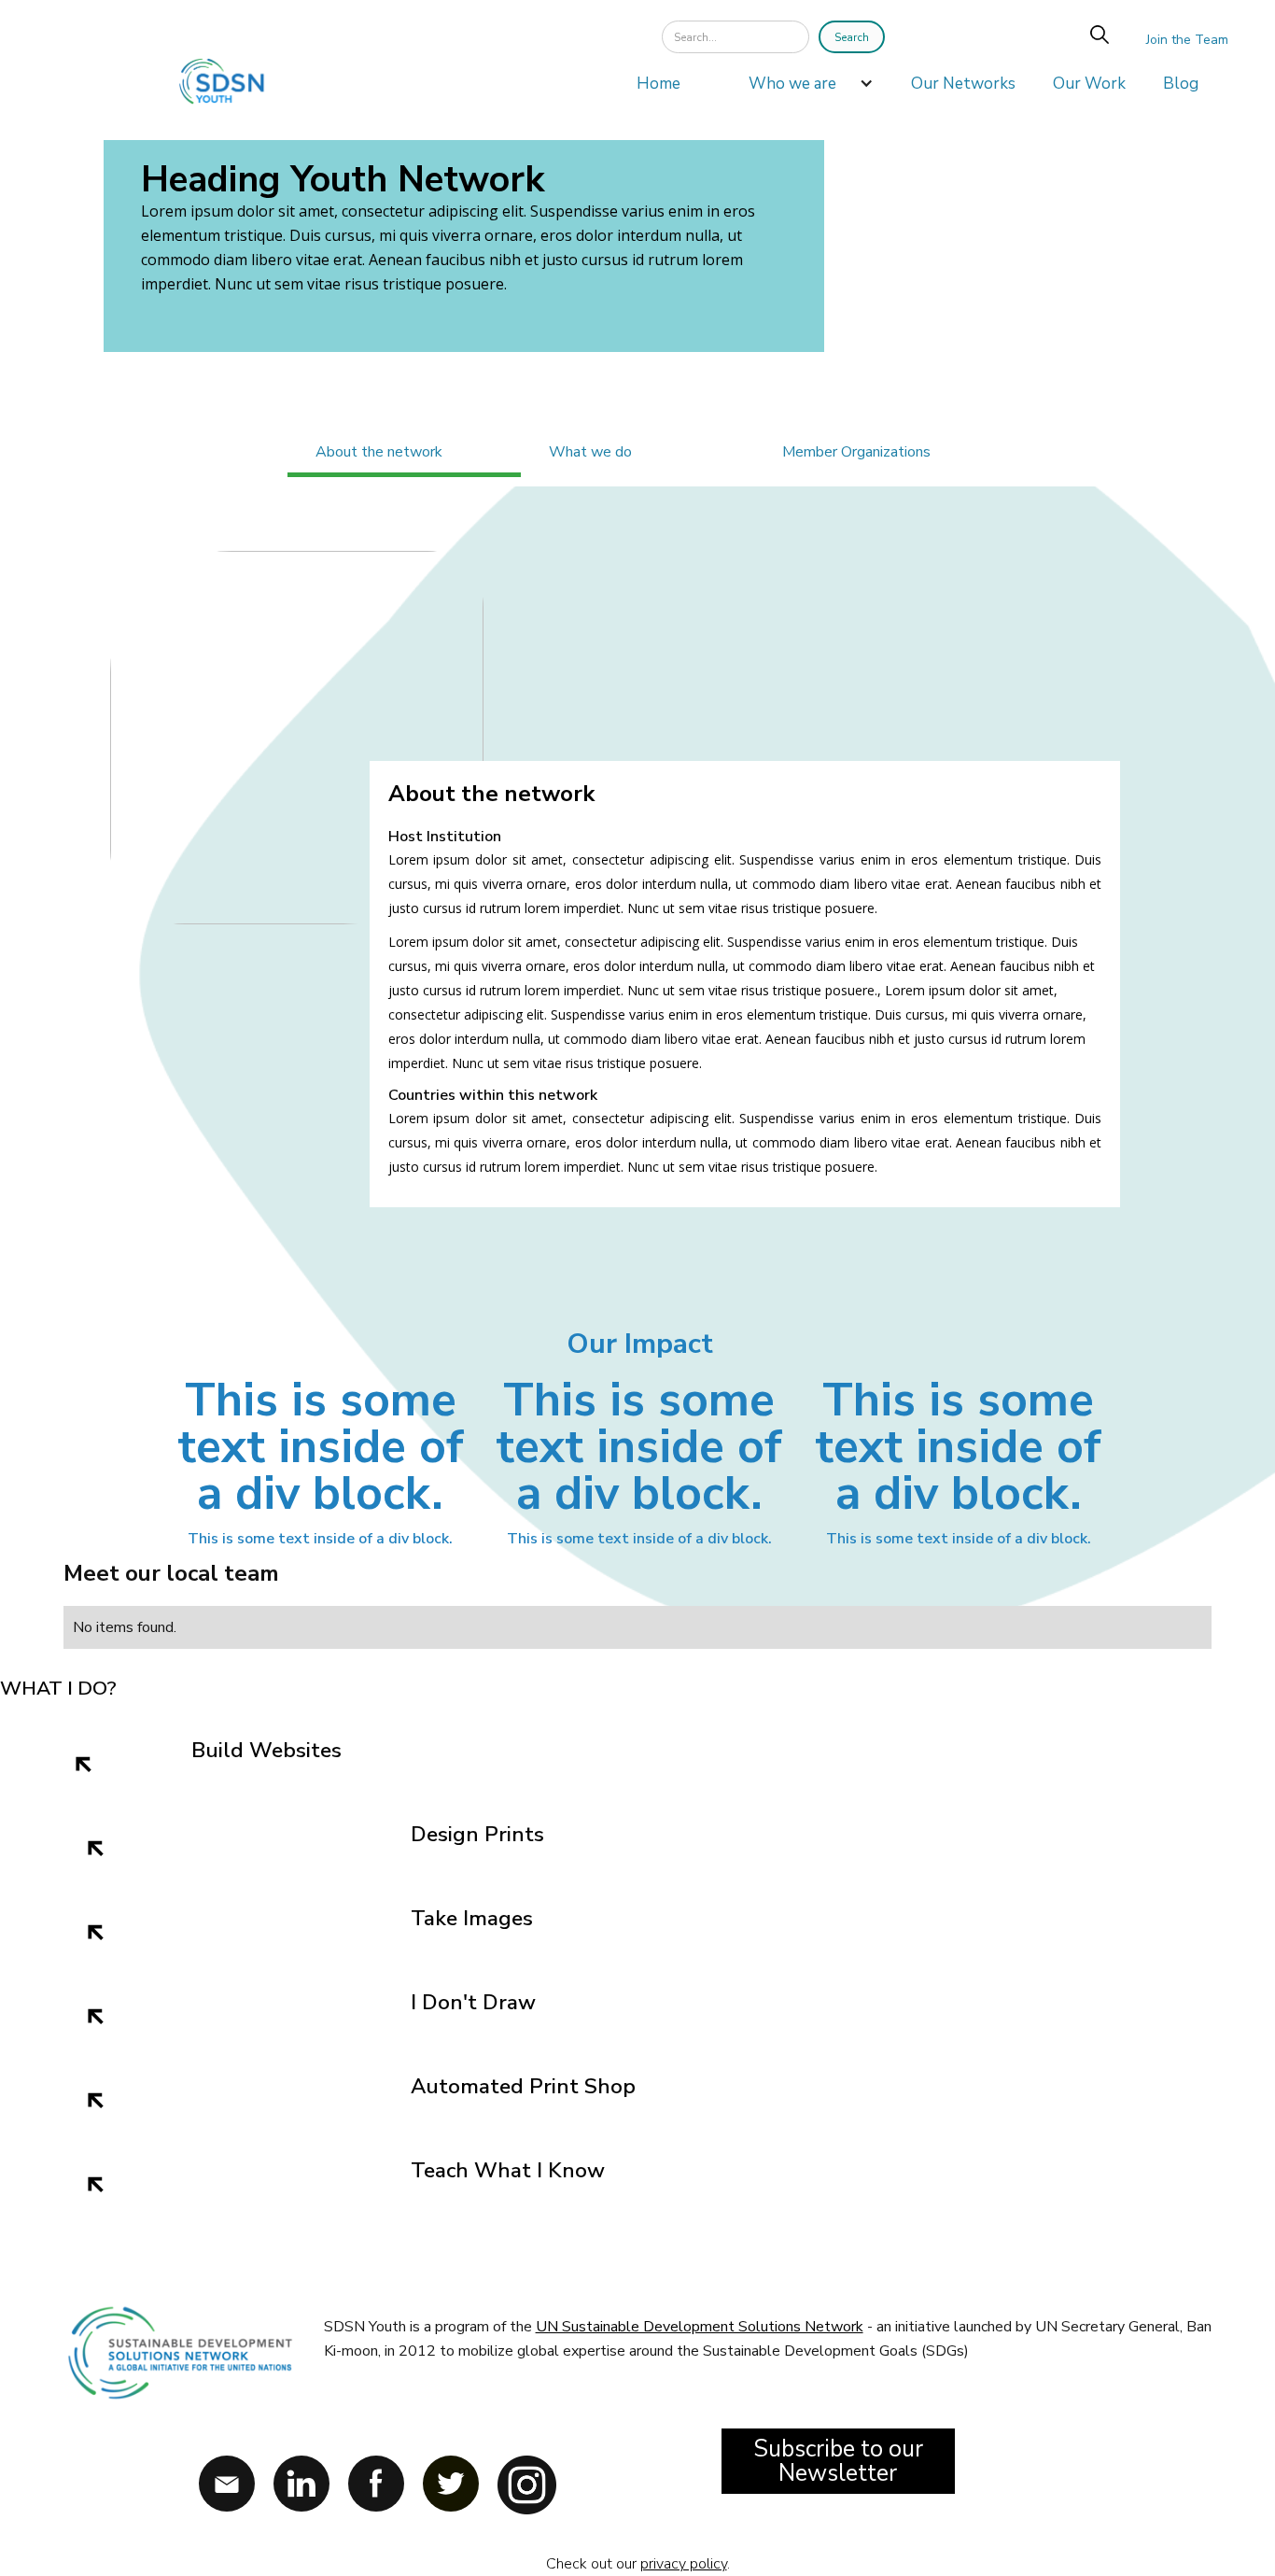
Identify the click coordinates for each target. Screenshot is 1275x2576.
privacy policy (684, 2564)
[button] (802, 89)
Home (659, 84)
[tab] (404, 454)
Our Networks (963, 84)
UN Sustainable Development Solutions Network (700, 2327)
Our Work (1089, 84)
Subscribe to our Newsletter (838, 2461)
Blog (1181, 84)
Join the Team (1187, 40)
